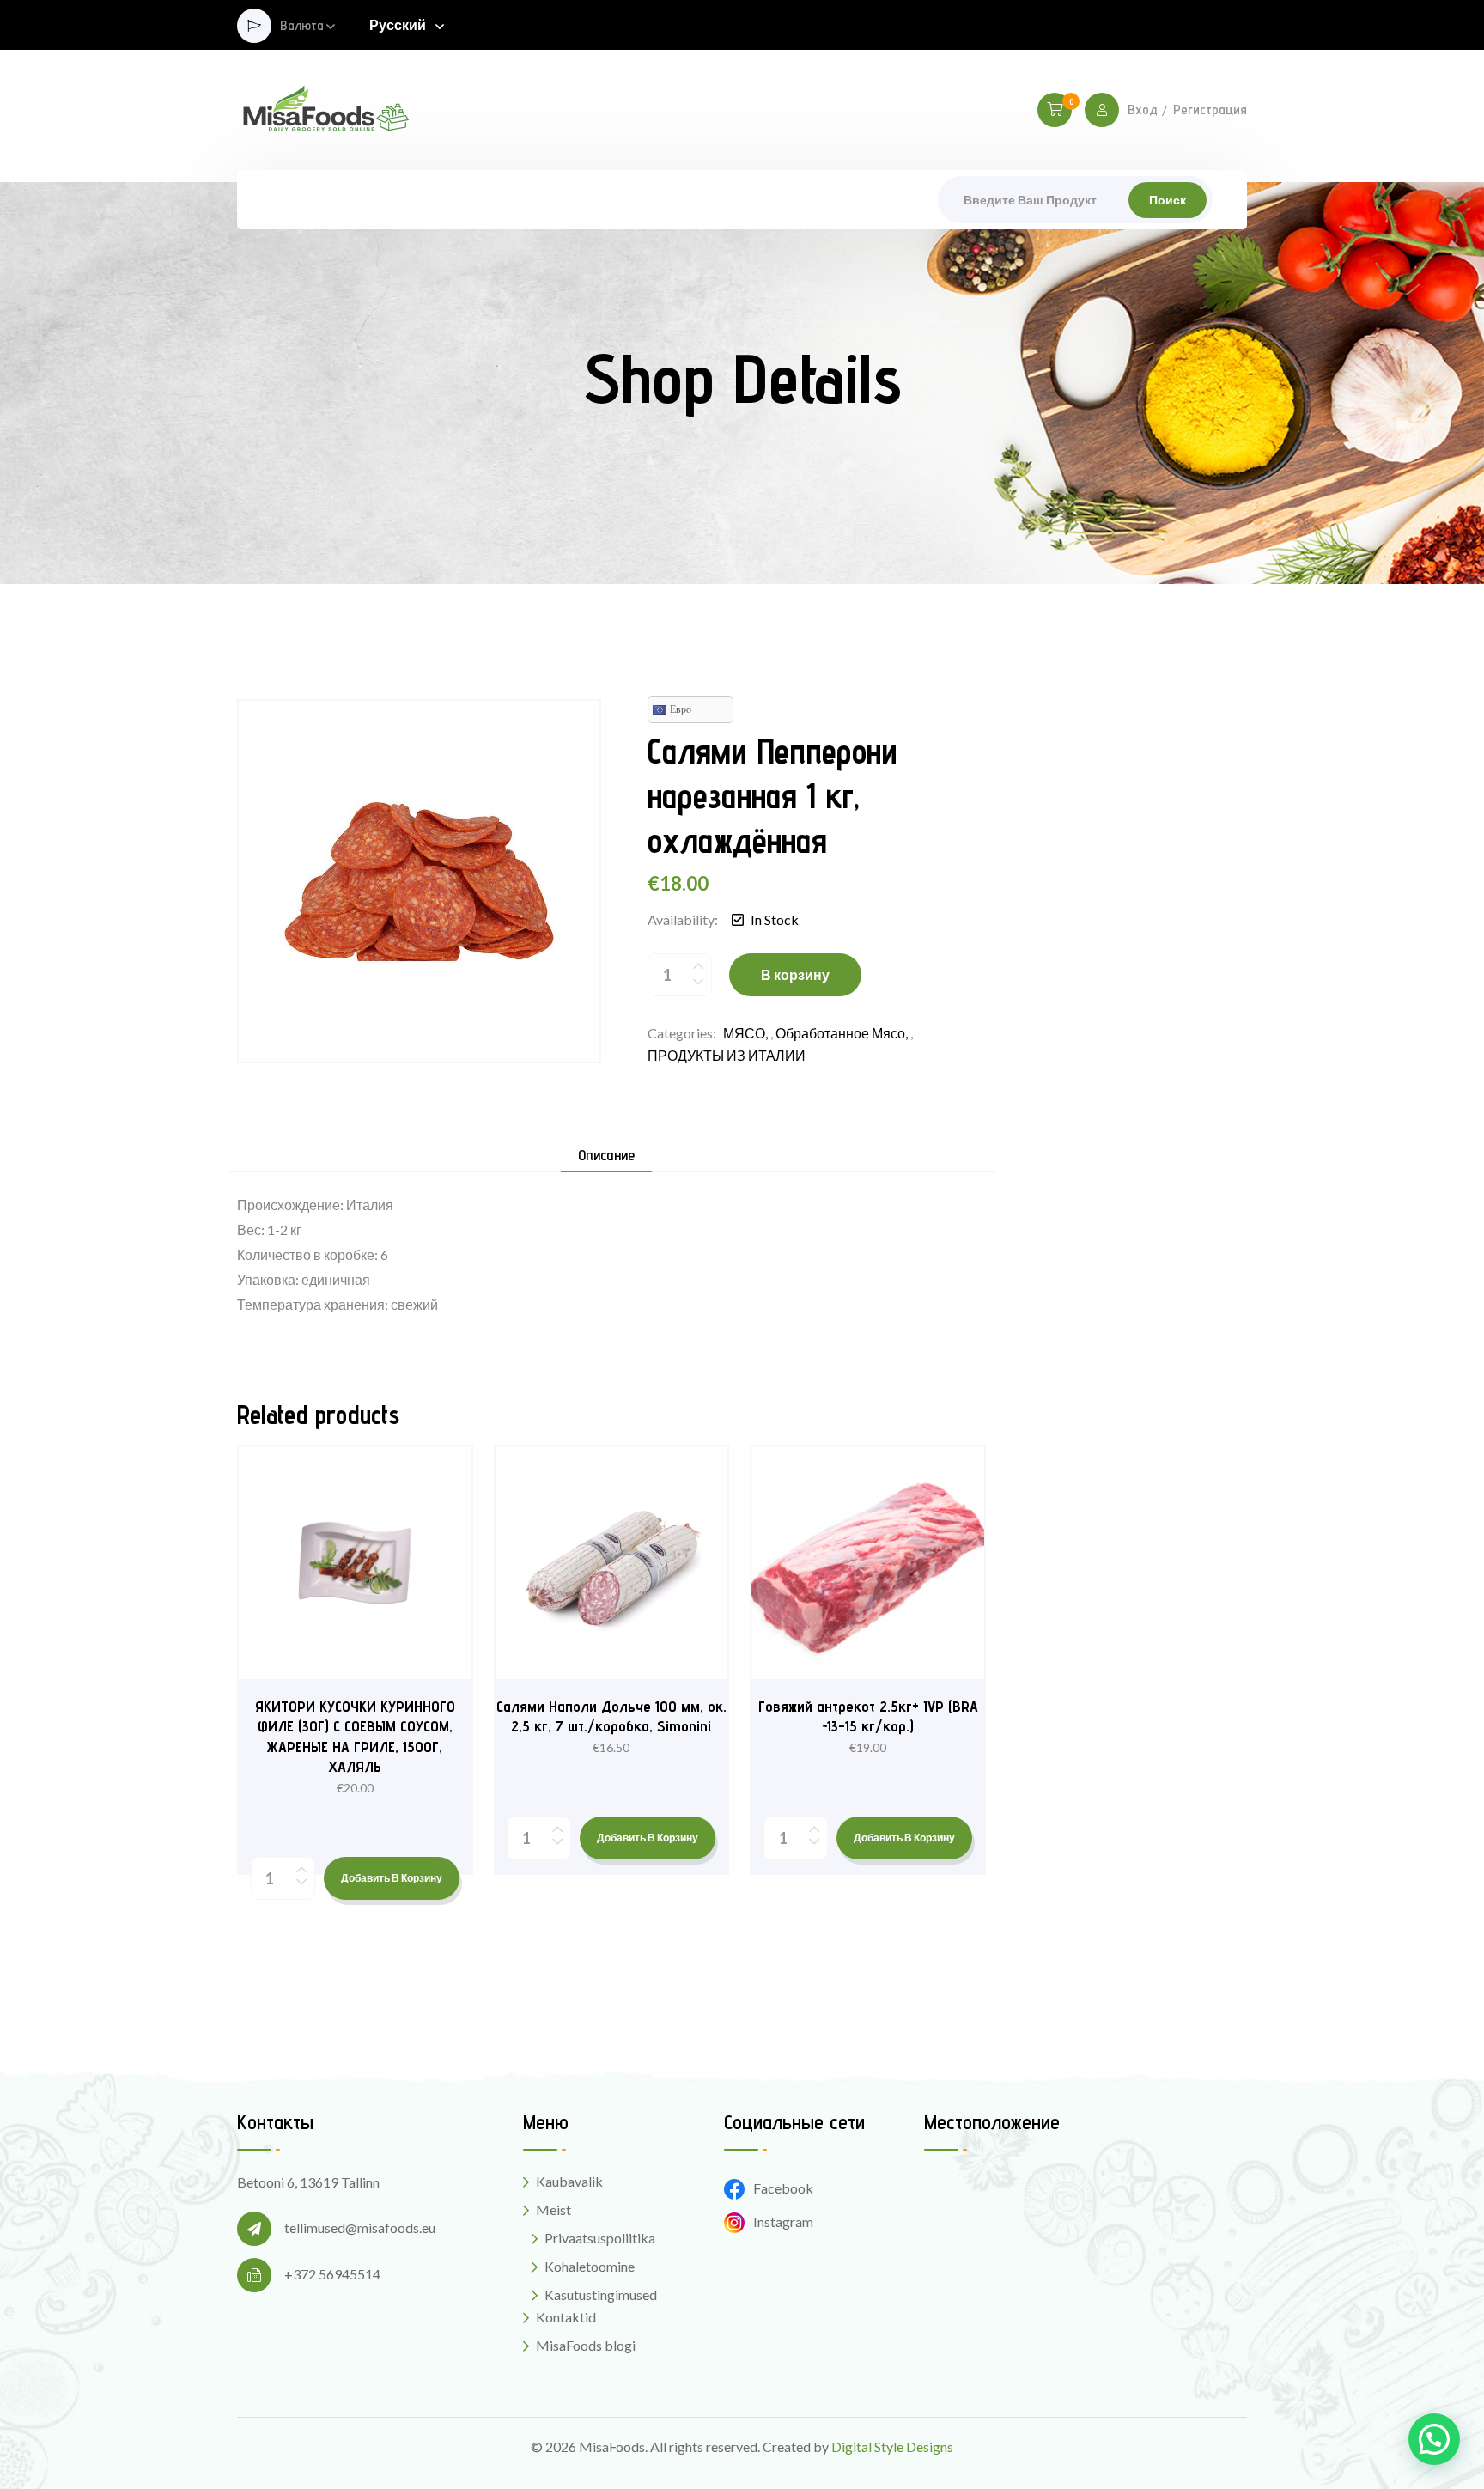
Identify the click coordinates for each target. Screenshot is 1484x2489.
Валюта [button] (302, 26)
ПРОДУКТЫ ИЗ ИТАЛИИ (727, 1055)
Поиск (1168, 200)
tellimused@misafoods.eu (360, 2227)
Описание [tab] (606, 1156)
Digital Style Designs (892, 2446)
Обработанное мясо (840, 1033)
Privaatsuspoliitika (600, 2238)
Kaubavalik (569, 2181)
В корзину (795, 974)
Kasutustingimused (601, 2294)
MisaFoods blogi (586, 2345)
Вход (1143, 110)
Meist (553, 2209)
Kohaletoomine (590, 2266)
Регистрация (1210, 110)
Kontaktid (566, 2317)
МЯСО (744, 1033)
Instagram (783, 2221)
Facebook (783, 2188)
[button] (1434, 2439)
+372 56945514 (332, 2274)
